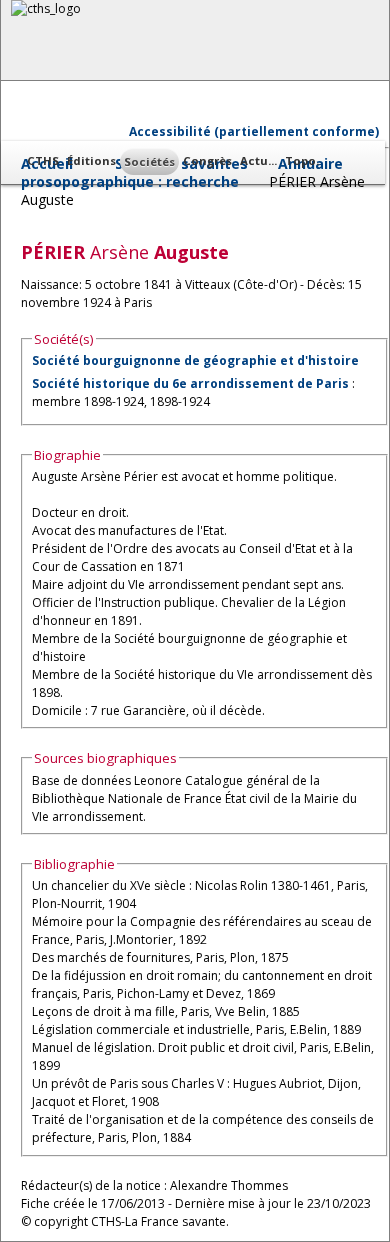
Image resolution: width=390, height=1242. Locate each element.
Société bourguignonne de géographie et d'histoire (195, 360)
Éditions (91, 160)
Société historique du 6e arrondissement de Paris (190, 383)
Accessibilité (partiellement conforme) (254, 131)
